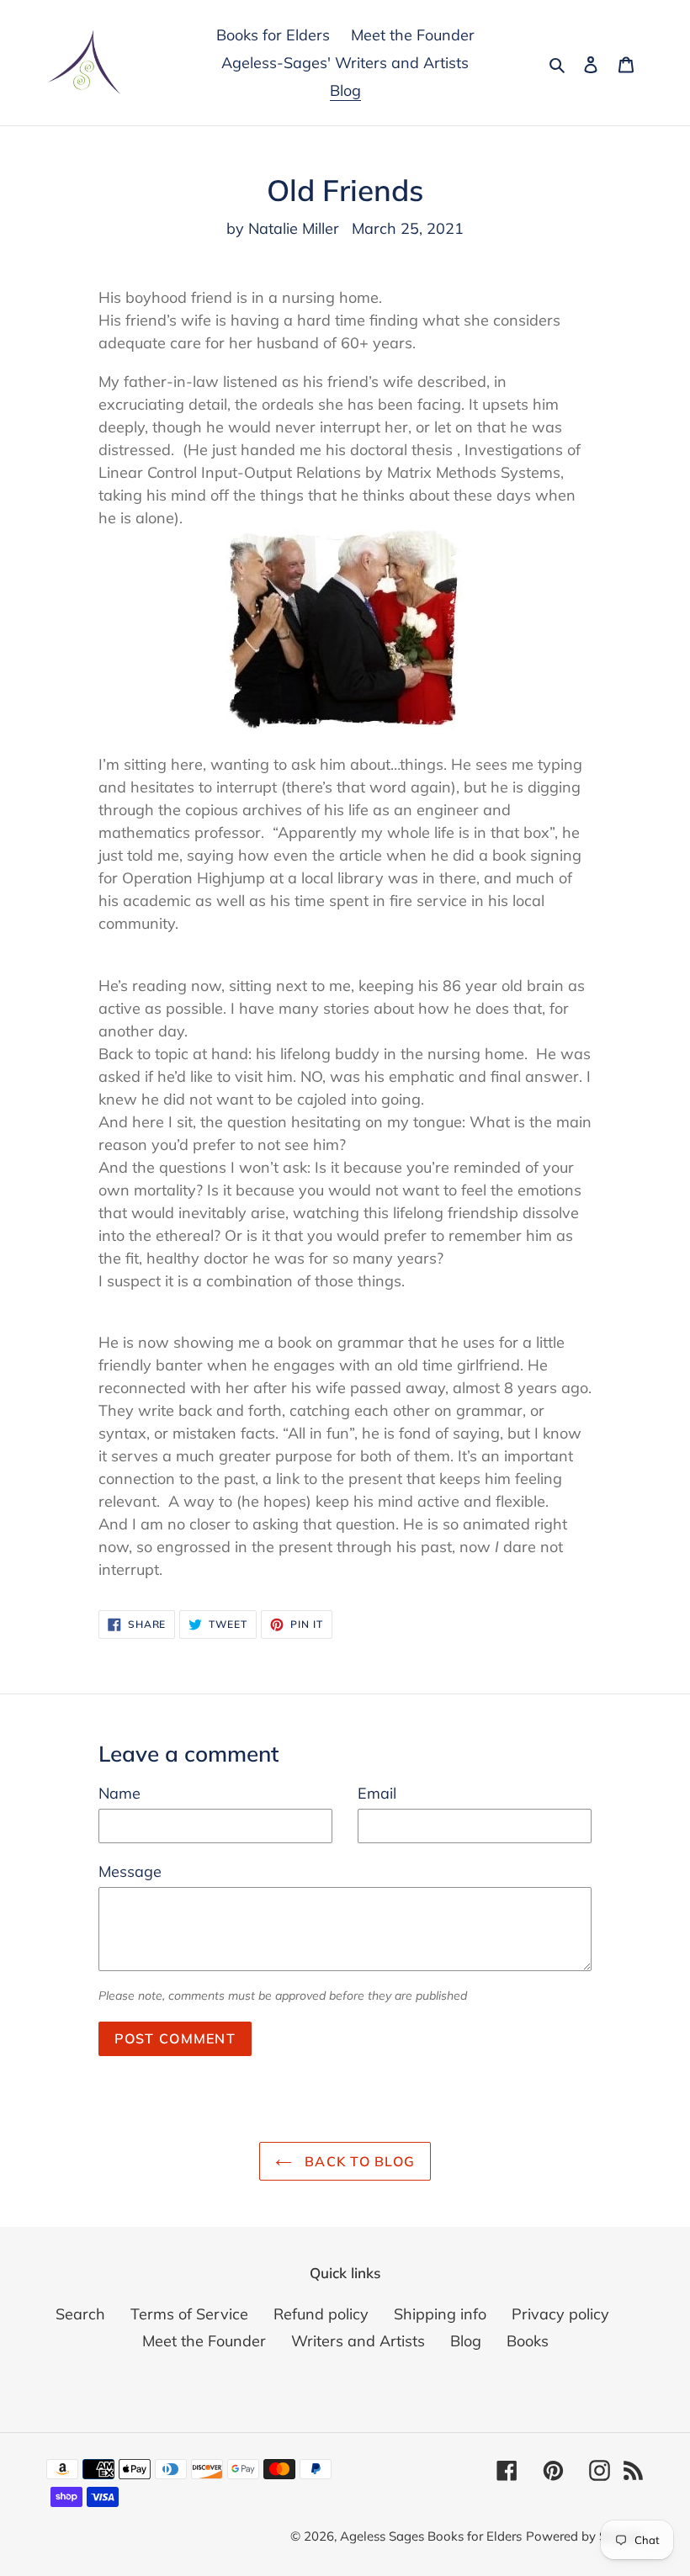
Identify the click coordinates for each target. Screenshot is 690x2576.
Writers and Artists (358, 2341)
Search (80, 2314)
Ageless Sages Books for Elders (431, 2536)
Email (377, 1793)
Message (130, 1871)
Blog (466, 2341)
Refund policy (321, 2314)
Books (528, 2341)
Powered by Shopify (585, 2536)
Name (119, 1793)
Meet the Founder (204, 2341)
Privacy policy (560, 2314)
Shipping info (440, 2314)
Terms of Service (189, 2314)
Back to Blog (358, 2161)
